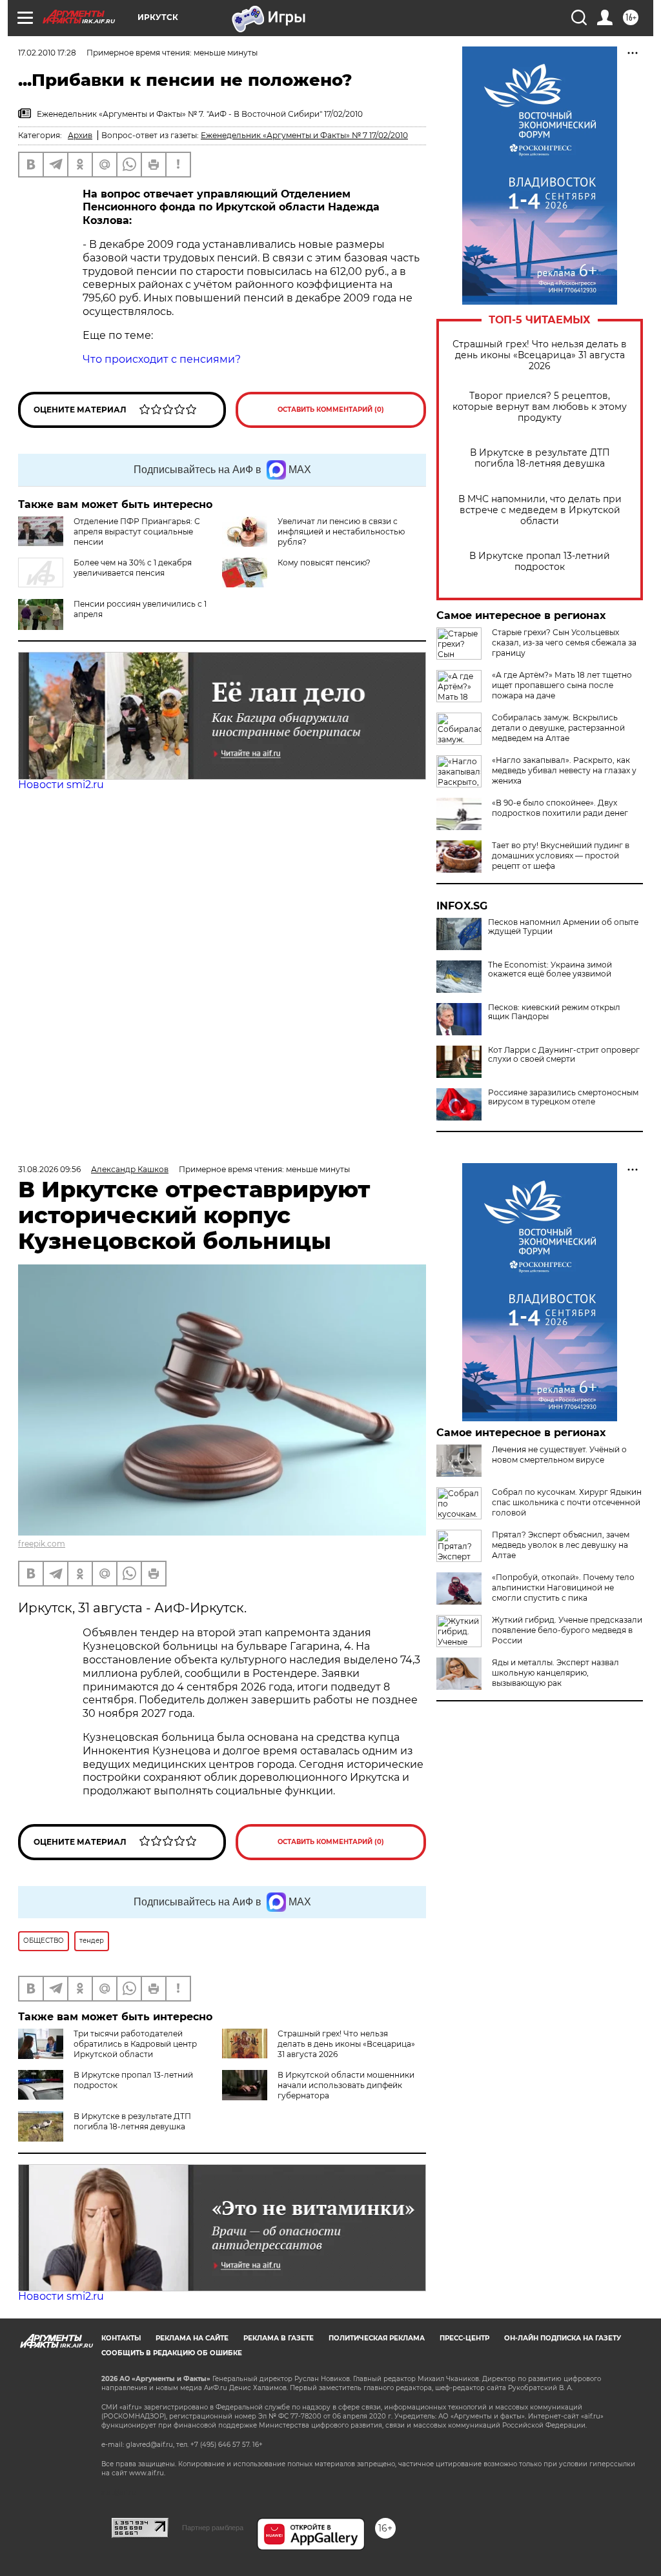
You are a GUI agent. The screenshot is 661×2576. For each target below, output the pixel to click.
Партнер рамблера (213, 2528)
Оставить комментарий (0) (331, 410)
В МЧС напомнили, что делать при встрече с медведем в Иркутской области (540, 510)
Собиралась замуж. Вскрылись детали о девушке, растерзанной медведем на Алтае (558, 728)
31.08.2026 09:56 (49, 1169)
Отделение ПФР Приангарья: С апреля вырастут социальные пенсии (137, 532)
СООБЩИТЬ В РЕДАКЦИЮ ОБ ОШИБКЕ (172, 2353)
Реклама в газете (279, 2338)
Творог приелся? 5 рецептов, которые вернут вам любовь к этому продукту (540, 407)
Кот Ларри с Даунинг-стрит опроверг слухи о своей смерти (564, 1055)
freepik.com (42, 1544)
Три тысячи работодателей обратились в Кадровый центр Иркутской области (135, 2044)
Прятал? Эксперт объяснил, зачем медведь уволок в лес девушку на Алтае (561, 1545)
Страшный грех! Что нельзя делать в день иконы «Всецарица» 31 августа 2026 (540, 355)
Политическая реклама (377, 2338)
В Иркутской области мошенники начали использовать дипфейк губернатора (346, 2085)
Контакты (121, 2338)
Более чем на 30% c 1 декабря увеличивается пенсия (133, 568)
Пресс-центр (464, 2338)
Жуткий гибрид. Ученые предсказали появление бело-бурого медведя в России (567, 1630)
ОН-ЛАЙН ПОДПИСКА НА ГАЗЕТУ (563, 2338)
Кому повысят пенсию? (324, 563)
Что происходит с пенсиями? (162, 359)
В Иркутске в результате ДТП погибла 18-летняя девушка (540, 458)
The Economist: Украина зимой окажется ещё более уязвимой (550, 969)
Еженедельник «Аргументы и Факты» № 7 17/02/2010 (304, 135)
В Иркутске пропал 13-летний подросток (540, 562)
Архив (80, 135)
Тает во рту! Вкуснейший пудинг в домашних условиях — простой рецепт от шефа (561, 856)
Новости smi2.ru (61, 785)
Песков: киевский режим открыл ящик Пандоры (554, 1012)
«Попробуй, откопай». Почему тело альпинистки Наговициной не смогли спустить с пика (563, 1587)
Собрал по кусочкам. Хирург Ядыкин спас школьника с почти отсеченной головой (567, 1502)
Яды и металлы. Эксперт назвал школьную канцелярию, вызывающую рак (555, 1673)
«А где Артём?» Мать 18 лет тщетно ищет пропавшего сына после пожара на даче (562, 685)
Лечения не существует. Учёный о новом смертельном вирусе (559, 1455)
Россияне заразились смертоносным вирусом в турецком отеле (563, 1097)
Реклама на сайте (192, 2338)
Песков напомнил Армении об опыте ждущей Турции (563, 927)
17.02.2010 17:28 (47, 53)
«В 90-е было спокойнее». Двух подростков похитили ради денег (560, 808)
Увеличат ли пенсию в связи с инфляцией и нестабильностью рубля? (341, 532)
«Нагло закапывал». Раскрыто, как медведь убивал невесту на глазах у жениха (564, 770)
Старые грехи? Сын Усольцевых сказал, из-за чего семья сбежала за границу (564, 643)
